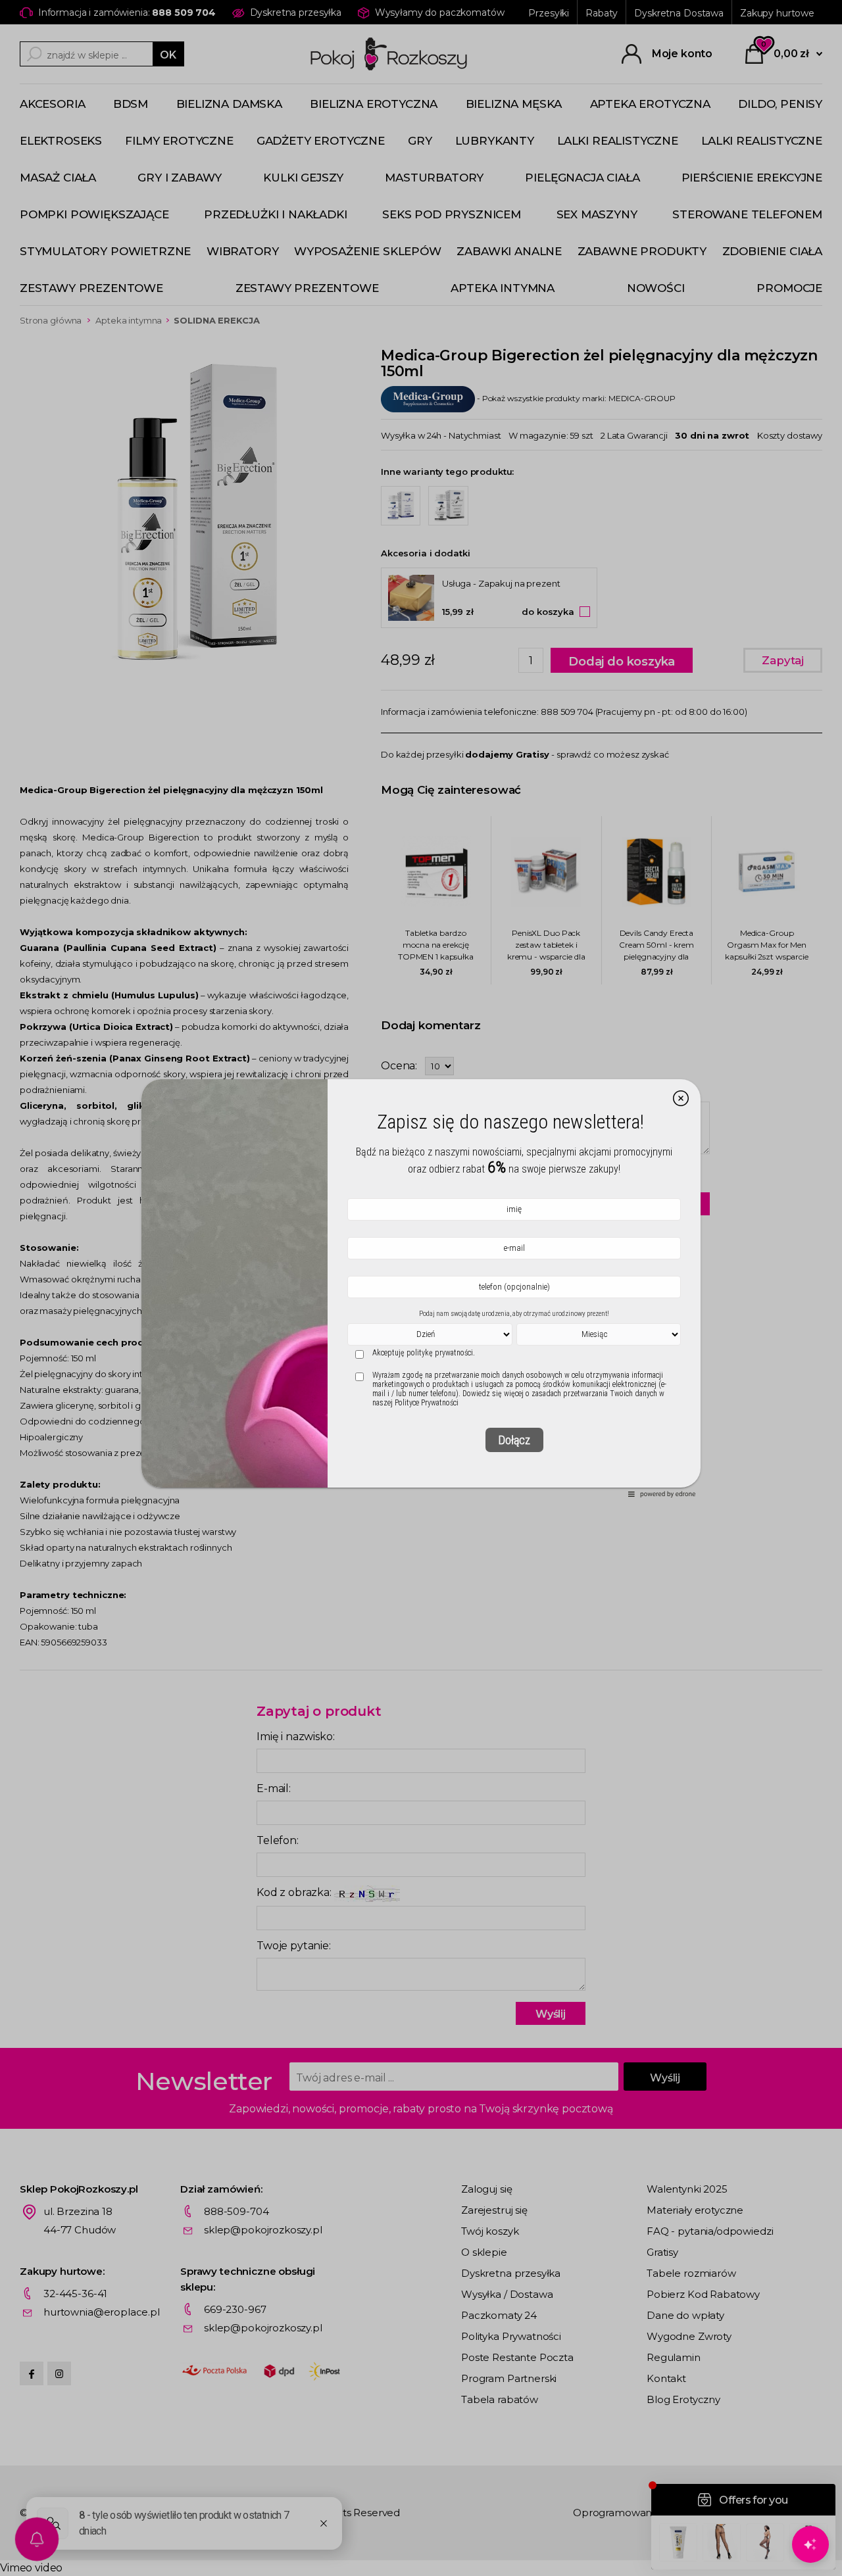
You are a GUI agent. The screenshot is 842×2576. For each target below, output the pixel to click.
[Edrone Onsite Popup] (421, 1288)
